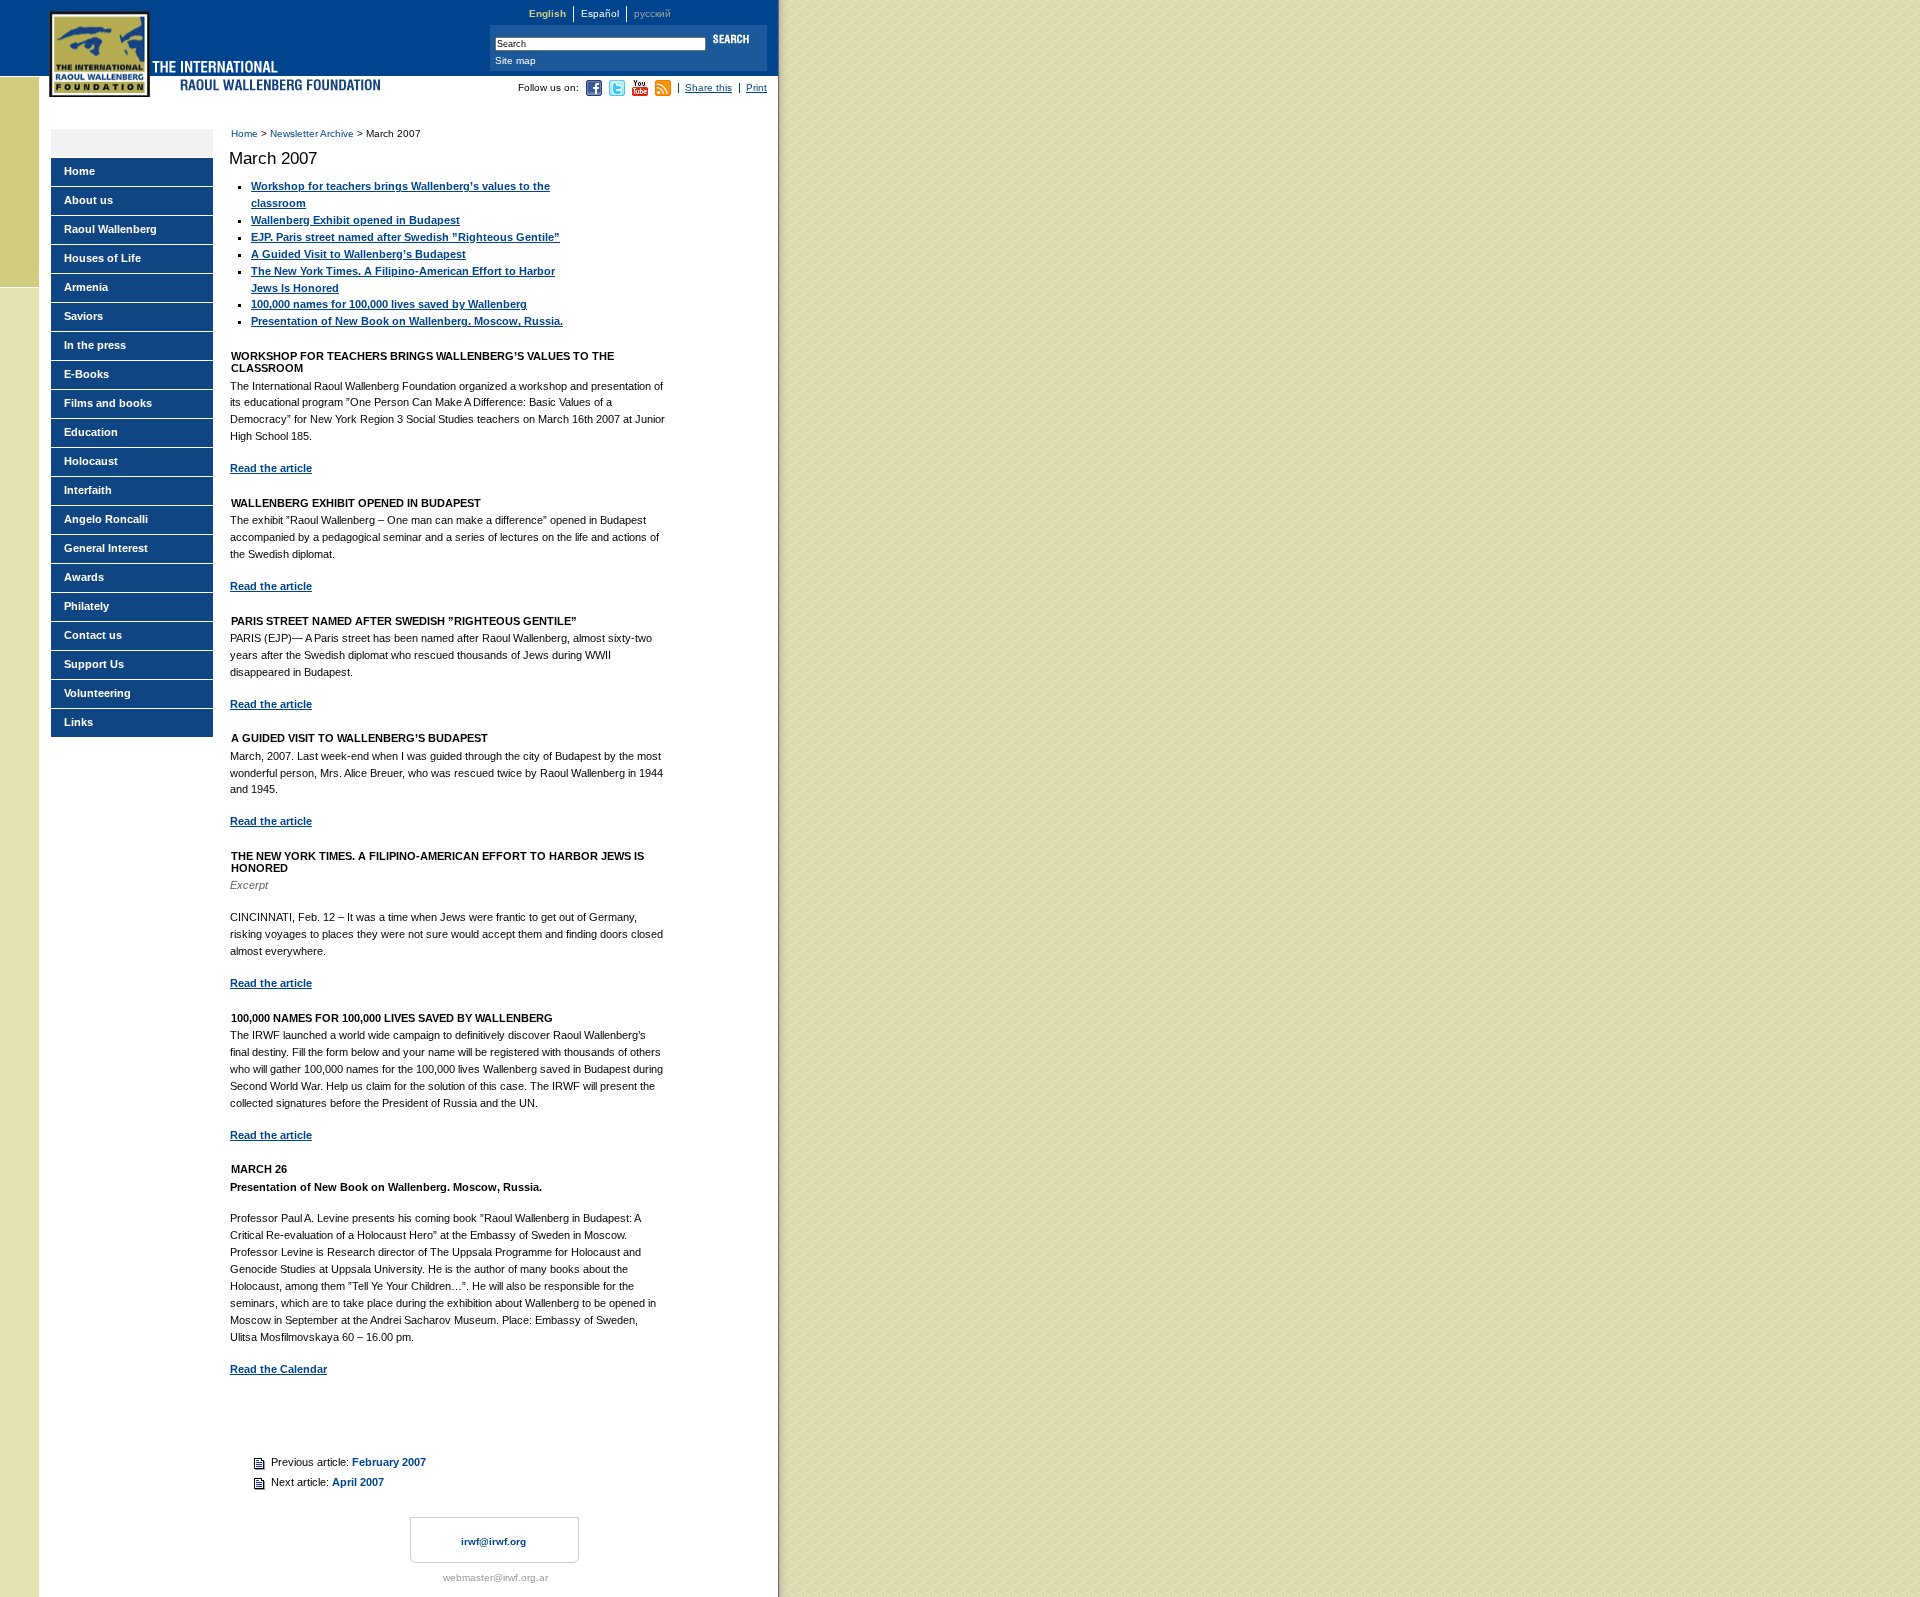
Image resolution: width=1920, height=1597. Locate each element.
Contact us (93, 635)
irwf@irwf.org (493, 1541)
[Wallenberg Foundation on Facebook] (594, 92)
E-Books (86, 374)
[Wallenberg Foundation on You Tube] (640, 92)
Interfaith (88, 490)
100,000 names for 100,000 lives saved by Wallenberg (389, 304)
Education (91, 432)
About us (88, 200)
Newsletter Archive (312, 133)
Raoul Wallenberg (110, 229)
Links (78, 722)
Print (756, 87)
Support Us (94, 664)
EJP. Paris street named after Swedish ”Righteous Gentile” (405, 237)
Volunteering (97, 693)
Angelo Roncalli (106, 519)
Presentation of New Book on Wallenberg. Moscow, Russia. (407, 321)
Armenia (86, 287)
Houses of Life (102, 258)
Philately (86, 606)
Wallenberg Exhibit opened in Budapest (355, 220)
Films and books (108, 403)
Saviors (83, 316)
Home (244, 133)
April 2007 (358, 1482)
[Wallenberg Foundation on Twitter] (617, 92)
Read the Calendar (278, 1369)
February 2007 (389, 1462)
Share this (708, 87)
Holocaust (91, 461)
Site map (515, 60)
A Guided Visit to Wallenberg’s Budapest (358, 254)
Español (600, 13)
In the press (95, 345)
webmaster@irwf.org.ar (495, 1577)
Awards (84, 577)
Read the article (271, 468)
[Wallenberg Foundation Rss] (663, 92)
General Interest (106, 548)
